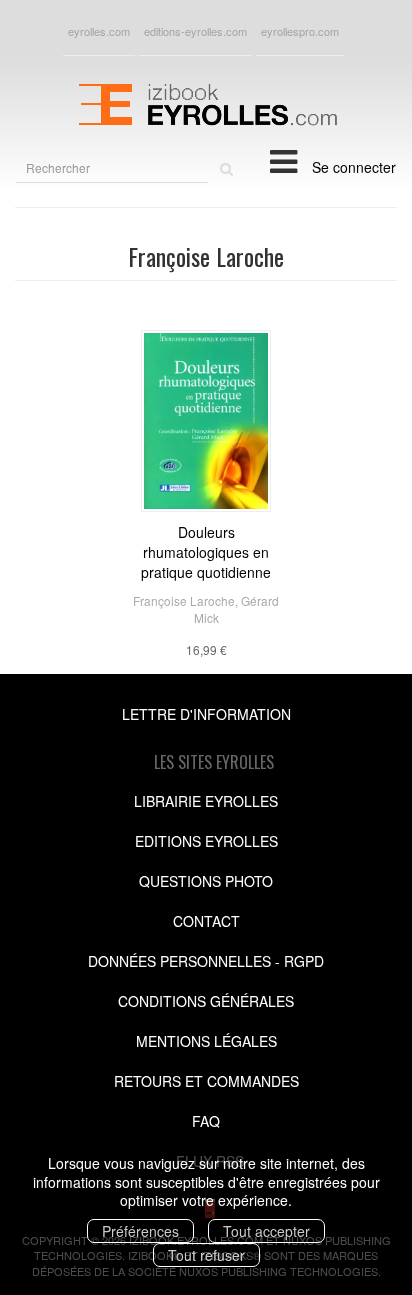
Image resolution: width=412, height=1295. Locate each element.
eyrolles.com (99, 31)
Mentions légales (206, 1041)
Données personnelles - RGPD (206, 961)
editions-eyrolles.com (195, 31)
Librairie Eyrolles (206, 801)
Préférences (140, 1231)
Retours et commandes (206, 1081)
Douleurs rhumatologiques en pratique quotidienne (206, 552)
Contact (206, 921)
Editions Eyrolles (206, 841)
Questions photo (206, 881)
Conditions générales (206, 1001)
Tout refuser (206, 1255)
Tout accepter (266, 1231)
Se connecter (354, 167)
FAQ (206, 1121)
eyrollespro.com (300, 31)
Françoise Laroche (184, 600)
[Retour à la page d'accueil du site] (206, 102)
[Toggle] (283, 160)
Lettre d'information (206, 714)
